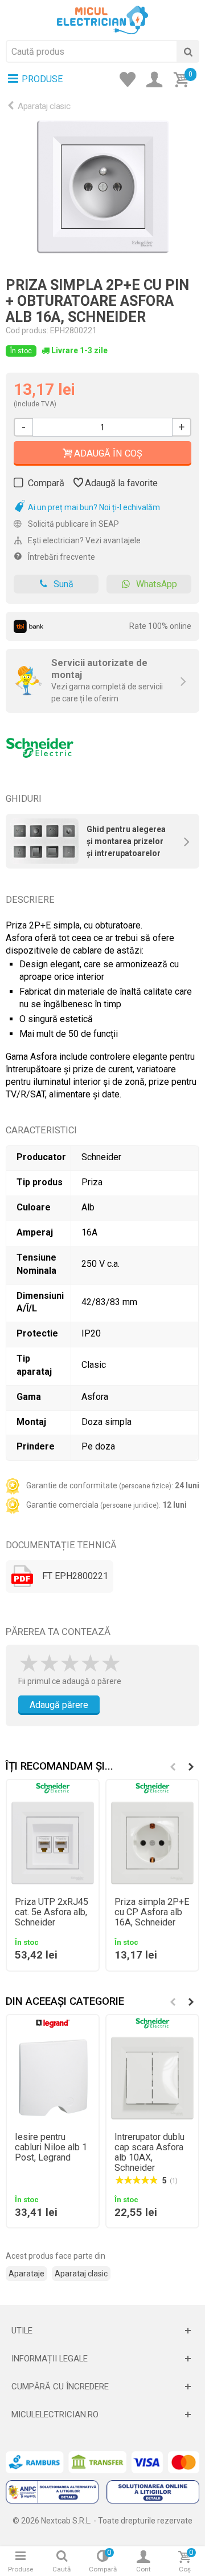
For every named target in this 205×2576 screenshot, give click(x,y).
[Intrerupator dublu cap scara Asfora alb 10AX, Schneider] (152, 2078)
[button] (191, 1767)
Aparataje (26, 2274)
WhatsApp (157, 584)
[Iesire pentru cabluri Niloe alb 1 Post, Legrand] (53, 2078)
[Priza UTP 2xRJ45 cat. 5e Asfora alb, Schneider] (53, 1843)
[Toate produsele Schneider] (40, 744)
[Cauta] (188, 51)
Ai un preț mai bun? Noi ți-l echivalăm (93, 507)
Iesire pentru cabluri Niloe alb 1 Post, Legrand (51, 2147)
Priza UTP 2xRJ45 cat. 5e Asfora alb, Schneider (52, 1912)
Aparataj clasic (44, 106)
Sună (63, 584)
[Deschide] (102, 2331)
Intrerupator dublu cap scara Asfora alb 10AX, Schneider (149, 2153)
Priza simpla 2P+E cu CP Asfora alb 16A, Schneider (152, 1912)
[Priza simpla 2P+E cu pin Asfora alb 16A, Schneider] (102, 190)
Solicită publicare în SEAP (73, 524)
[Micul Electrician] (102, 19)
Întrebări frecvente (61, 557)
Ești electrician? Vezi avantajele (83, 540)
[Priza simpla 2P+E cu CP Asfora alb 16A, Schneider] (152, 1843)
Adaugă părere (59, 1705)
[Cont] (158, 80)
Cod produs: (27, 330)
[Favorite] (131, 80)
